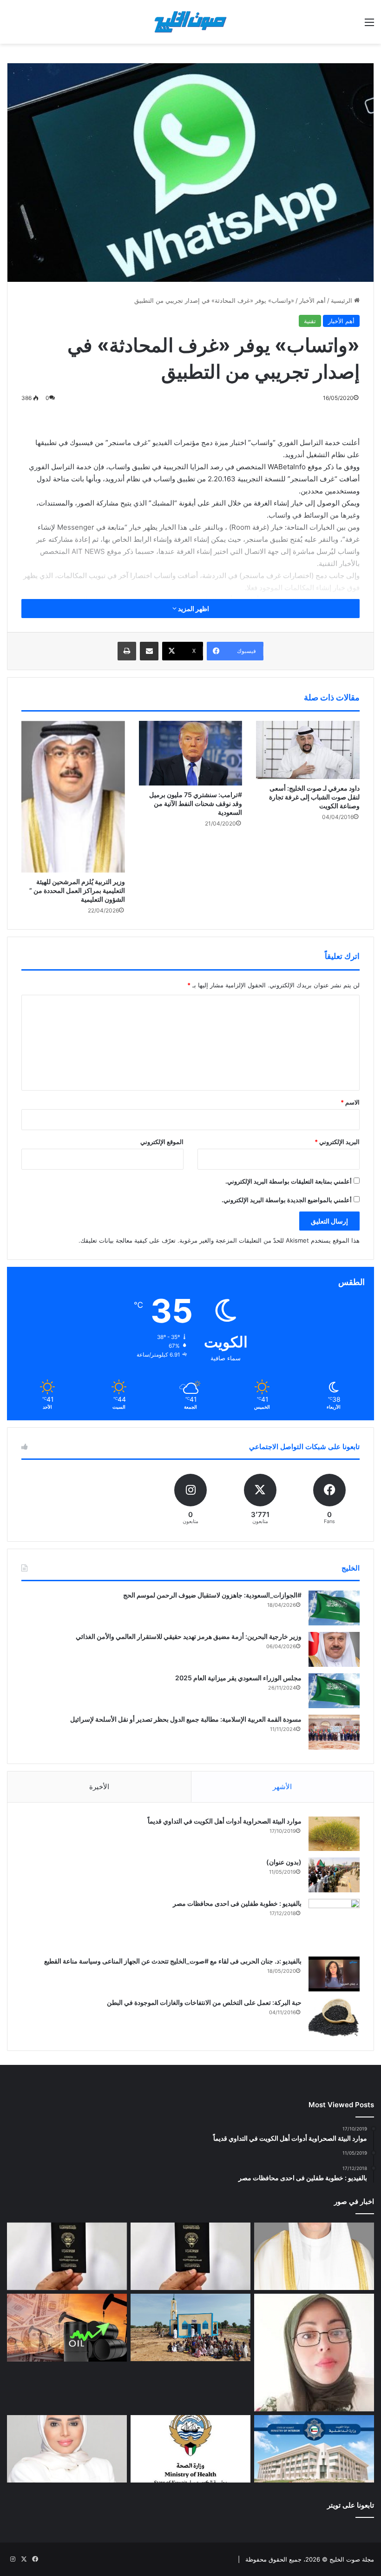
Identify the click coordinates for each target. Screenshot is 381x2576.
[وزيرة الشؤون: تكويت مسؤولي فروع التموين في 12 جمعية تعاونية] (67, 2449)
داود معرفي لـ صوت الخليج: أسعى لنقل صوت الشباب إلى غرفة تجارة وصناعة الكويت (314, 797)
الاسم (350, 1102)
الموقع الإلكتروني (162, 1142)
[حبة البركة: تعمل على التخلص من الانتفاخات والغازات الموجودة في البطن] (334, 2017)
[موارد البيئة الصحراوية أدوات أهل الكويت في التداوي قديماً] (334, 1834)
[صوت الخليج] (190, 22)
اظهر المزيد (193, 609)
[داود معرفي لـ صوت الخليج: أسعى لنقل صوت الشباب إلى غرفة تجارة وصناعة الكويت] (308, 750)
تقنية (310, 321)
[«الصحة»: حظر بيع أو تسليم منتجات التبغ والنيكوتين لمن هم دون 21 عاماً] (190, 2449)
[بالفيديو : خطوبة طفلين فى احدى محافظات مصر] (334, 1924)
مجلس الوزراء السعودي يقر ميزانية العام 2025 (238, 1678)
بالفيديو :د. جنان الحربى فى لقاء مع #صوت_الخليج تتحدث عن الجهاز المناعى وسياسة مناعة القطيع (173, 1961)
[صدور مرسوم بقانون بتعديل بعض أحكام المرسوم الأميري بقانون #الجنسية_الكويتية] (67, 2256)
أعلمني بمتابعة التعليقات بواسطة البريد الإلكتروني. (289, 1181)
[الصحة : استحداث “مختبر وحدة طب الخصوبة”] (314, 2256)
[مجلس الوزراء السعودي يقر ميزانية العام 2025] (334, 1691)
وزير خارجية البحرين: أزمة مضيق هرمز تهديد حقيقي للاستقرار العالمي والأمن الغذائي (189, 1636)
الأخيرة (99, 1787)
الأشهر (282, 1787)
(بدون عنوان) (284, 1862)
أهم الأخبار (312, 300)
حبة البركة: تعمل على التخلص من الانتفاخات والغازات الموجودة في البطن (204, 2002)
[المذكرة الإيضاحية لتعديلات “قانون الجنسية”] (190, 2256)
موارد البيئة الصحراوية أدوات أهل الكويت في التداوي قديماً (225, 1821)
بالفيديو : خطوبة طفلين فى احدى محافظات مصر (237, 1903)
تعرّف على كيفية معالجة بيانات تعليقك (128, 1240)
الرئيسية (342, 300)
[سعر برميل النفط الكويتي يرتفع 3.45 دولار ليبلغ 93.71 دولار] (67, 2328)
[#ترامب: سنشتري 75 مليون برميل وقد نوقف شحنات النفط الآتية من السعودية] (191, 753)
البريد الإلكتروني (337, 1142)
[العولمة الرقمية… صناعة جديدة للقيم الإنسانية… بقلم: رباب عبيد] (314, 2352)
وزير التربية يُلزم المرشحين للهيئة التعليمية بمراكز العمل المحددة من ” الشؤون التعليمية (77, 890)
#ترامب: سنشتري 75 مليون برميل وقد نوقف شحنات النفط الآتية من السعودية (196, 803)
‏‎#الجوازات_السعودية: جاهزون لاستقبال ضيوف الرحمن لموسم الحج (212, 1595)
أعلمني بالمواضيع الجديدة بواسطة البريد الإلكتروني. (287, 1200)
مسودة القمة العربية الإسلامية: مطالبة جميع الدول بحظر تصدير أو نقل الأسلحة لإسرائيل (186, 1719)
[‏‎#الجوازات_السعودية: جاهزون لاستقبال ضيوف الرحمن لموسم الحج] (334, 1608)
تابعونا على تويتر (351, 2505)
